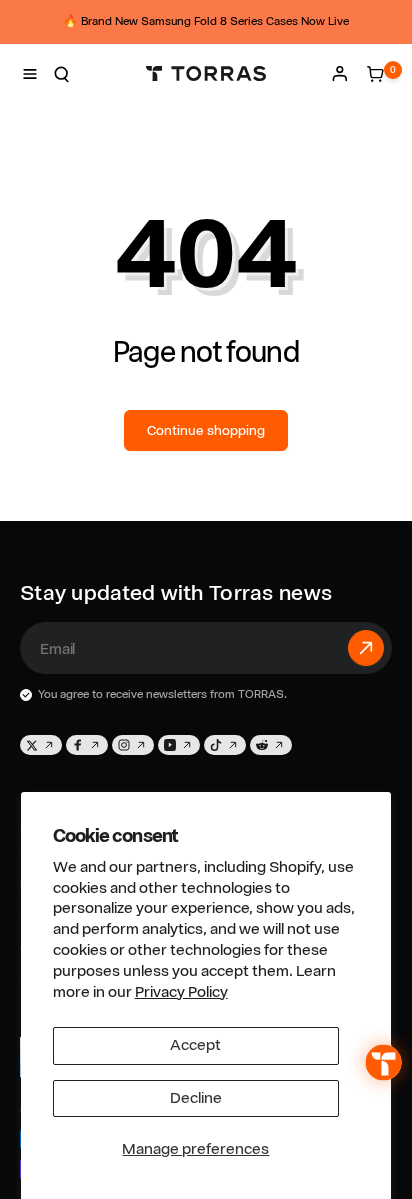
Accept (195, 1045)
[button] (30, 74)
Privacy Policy (181, 992)
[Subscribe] (366, 648)
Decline (196, 1098)
